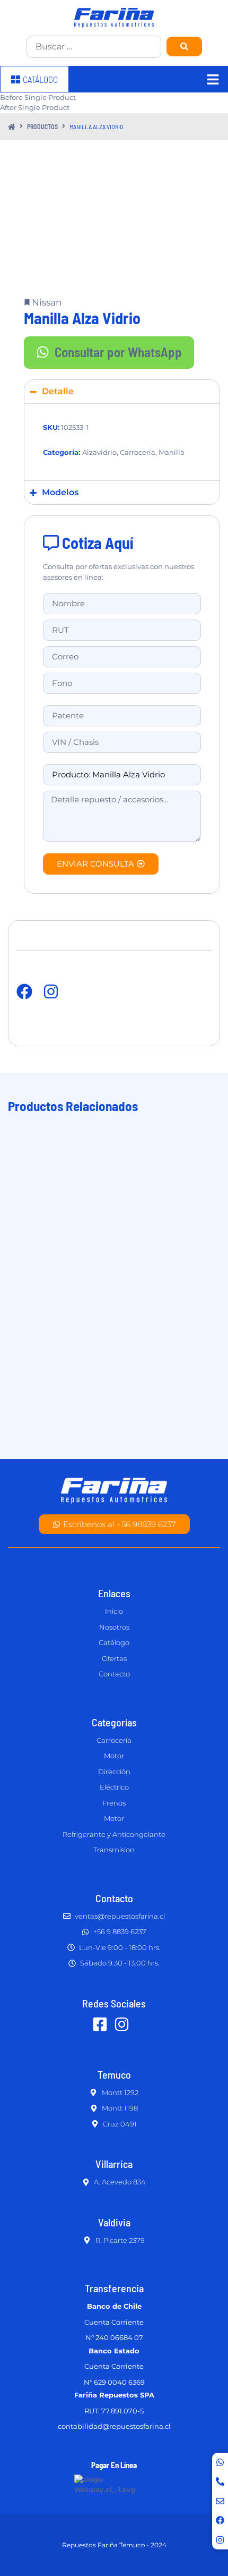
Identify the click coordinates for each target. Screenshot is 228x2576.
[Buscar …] (94, 47)
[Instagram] (220, 2540)
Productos (42, 126)
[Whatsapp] (220, 2462)
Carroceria (138, 452)
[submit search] (184, 46)
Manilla (172, 452)
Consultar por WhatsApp (118, 352)
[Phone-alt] (220, 2481)
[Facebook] (220, 2520)
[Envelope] (220, 2501)
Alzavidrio (99, 452)
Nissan (47, 302)
